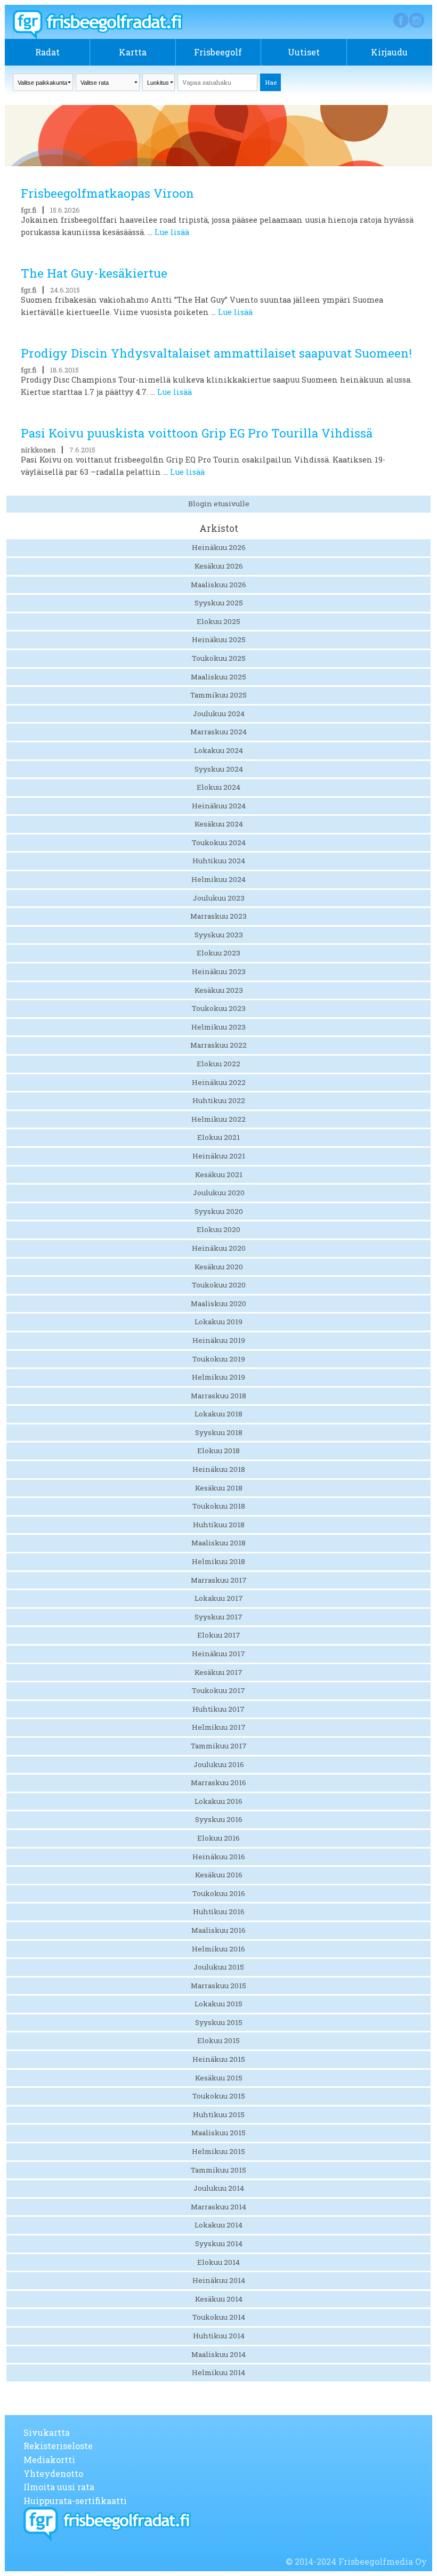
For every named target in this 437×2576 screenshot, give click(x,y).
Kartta (133, 52)
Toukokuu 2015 (219, 2096)
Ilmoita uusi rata (59, 2487)
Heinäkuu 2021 (219, 1156)
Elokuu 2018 (218, 1451)
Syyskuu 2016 (219, 1819)
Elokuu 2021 (218, 1137)
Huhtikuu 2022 (219, 1100)
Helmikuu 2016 (218, 1949)
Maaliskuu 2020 (218, 1303)
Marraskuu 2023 (218, 916)
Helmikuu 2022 (218, 1119)
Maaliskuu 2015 (218, 2133)
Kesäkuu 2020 (219, 1267)
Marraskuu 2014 (218, 2207)
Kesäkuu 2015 (219, 2078)
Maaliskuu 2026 (218, 585)
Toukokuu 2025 (219, 658)
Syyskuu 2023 (219, 935)
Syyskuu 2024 (219, 769)
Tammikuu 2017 (219, 1746)
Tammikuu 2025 (218, 695)
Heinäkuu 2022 (219, 1082)
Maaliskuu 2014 (218, 2354)
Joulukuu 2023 (219, 898)
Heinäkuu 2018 (219, 1469)
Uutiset (304, 52)
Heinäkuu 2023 (219, 971)
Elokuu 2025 (218, 621)
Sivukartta (47, 2432)
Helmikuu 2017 (219, 1727)
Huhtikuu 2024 (219, 861)
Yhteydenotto (53, 2473)
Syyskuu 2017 (218, 1617)
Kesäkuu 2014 (219, 2299)
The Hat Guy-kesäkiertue (94, 273)
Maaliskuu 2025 (218, 677)
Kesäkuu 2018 (219, 1488)
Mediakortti (49, 2460)
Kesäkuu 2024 (219, 824)
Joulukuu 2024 (219, 714)
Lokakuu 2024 (218, 750)
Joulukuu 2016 (219, 1764)
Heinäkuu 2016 (219, 1857)
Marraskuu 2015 (218, 1986)
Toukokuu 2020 (219, 1285)
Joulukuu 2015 (219, 1967)
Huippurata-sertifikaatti (75, 2501)
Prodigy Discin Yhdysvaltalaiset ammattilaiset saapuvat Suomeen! (216, 353)
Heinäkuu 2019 (219, 1340)
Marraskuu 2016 (218, 1783)
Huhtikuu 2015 (219, 2115)
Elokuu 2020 (218, 1229)
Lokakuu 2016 (218, 1801)
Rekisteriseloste (58, 2446)
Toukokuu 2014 (219, 2317)
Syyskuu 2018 (219, 1432)
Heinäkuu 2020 (219, 1248)
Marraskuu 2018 (218, 1396)
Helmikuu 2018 (218, 1561)
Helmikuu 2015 (218, 2151)
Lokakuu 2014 (218, 2225)
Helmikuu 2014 (218, 2372)
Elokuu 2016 (218, 1838)
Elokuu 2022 (218, 1064)
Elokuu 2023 (218, 953)
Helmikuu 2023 (218, 1027)
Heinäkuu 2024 (219, 806)
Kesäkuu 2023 (219, 990)
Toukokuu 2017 (218, 1690)
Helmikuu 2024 (218, 879)
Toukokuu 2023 (219, 1008)
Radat (47, 52)
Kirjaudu (389, 52)
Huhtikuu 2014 (219, 2336)
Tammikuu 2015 (218, 2170)
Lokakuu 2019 (218, 1322)
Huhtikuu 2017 (218, 1709)
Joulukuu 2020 (219, 1193)
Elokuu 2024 (218, 787)
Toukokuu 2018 (219, 1506)
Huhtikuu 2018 (219, 1525)
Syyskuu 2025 (219, 603)
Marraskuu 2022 (218, 1045)
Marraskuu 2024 (218, 732)
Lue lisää (172, 232)
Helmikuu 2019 (218, 1377)
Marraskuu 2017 (219, 1580)
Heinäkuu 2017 (218, 1654)
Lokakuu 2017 (219, 1598)
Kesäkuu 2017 (218, 1672)
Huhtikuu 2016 (219, 1911)
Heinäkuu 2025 (219, 639)
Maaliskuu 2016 (218, 1930)
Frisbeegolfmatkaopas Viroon (107, 193)
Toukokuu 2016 (219, 1893)
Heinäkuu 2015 (219, 2059)
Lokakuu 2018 (218, 1414)
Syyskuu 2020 (219, 1211)
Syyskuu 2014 (219, 2243)
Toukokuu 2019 (219, 1359)
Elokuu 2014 (218, 2262)
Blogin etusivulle (219, 504)
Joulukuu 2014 (219, 2188)
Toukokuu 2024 (219, 843)
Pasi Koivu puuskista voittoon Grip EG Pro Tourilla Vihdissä (197, 433)
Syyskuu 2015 (219, 2022)
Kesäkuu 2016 (219, 1875)
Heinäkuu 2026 (219, 547)
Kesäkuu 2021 (219, 1174)
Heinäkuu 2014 (219, 2280)
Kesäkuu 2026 (219, 566)
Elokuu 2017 (219, 1635)
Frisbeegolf (218, 52)
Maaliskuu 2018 (218, 1543)
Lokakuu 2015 (218, 2004)
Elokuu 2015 (218, 2040)
